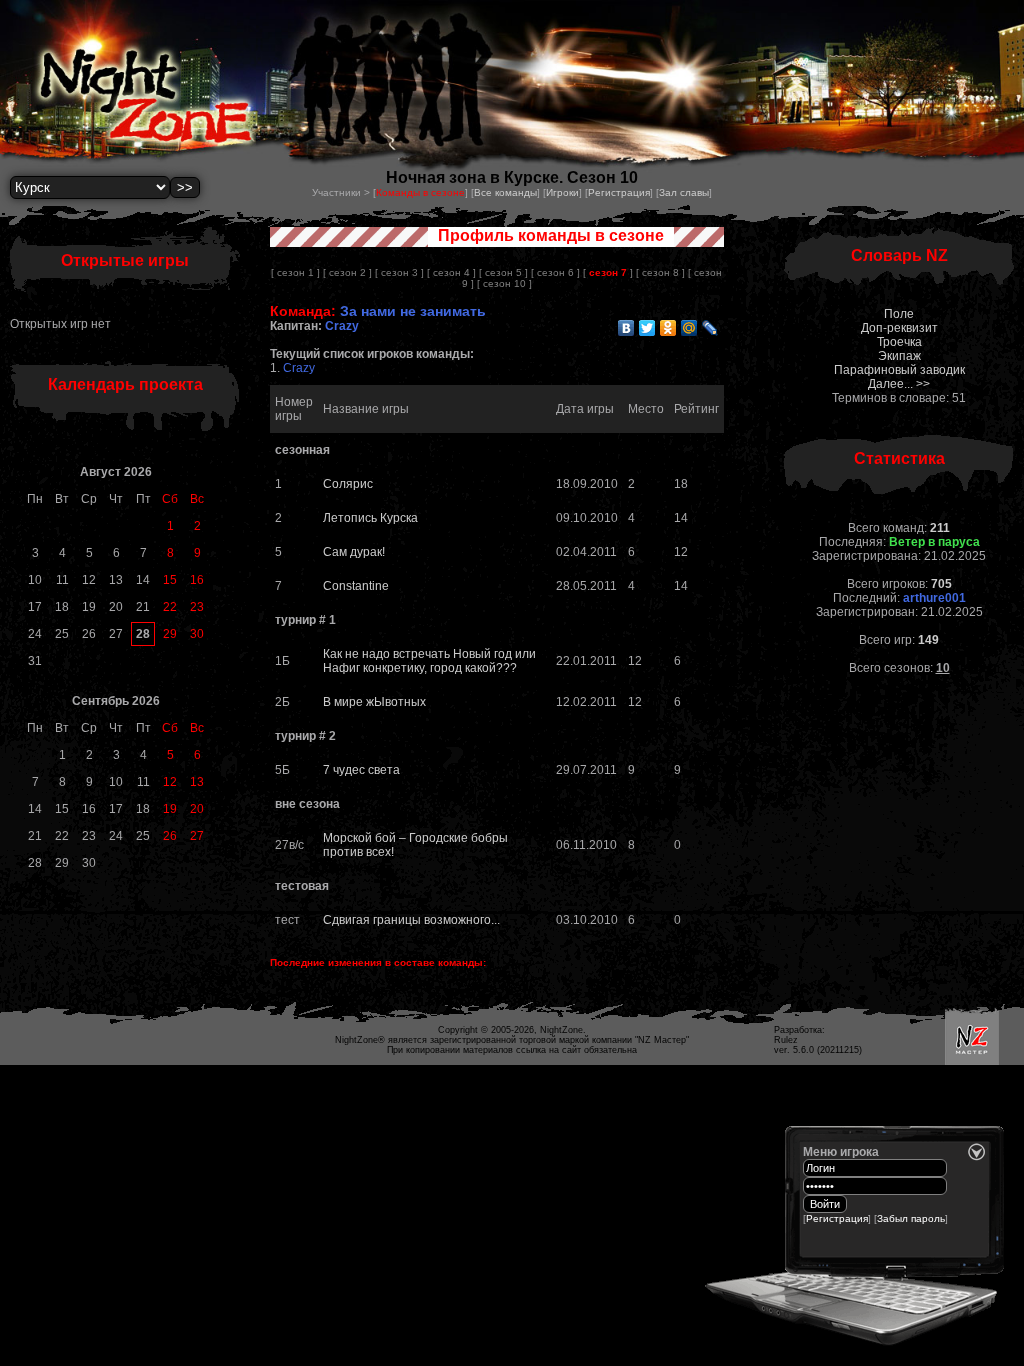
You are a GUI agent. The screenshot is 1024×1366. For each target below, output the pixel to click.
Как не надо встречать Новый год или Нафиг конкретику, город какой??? (429, 661)
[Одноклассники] (668, 328)
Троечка (899, 342)
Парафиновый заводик (899, 370)
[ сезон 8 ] (660, 272)
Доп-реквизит (899, 328)
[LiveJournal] (710, 328)
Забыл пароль (911, 1218)
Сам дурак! (354, 552)
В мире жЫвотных (374, 702)
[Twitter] (647, 328)
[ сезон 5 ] (503, 272)
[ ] (608, 272)
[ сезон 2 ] (347, 272)
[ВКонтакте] (626, 328)
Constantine (356, 586)
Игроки (562, 192)
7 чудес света (361, 770)
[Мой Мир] (689, 328)
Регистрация (619, 192)
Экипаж (899, 356)
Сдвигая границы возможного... (411, 920)
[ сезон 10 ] (504, 283)
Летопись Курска (370, 518)
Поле (899, 314)
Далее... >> (899, 384)
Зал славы (684, 192)
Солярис (348, 484)
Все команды (505, 192)
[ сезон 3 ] (399, 272)
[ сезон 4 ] (451, 272)
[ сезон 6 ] (555, 272)
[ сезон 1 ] (295, 272)
